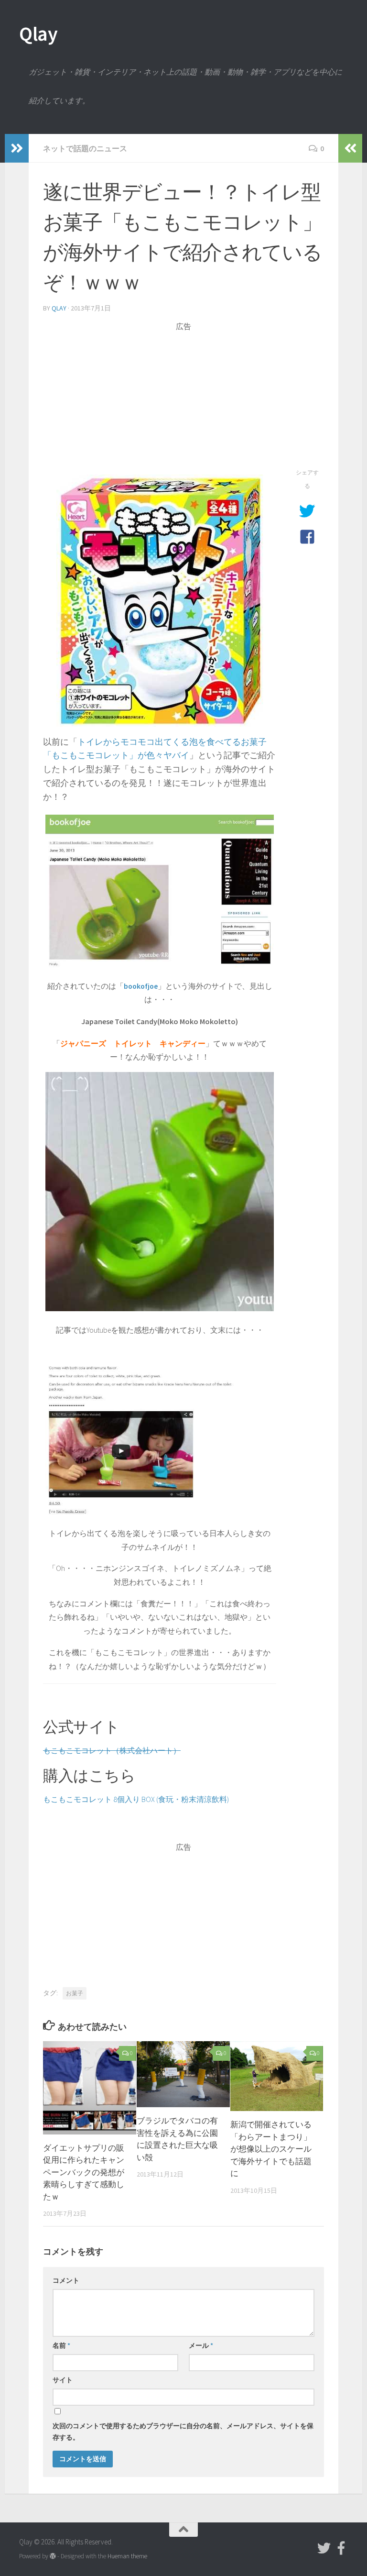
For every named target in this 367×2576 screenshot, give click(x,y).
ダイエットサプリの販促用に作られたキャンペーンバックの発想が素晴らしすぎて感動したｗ (84, 2172)
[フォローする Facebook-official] (341, 2548)
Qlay (38, 33)
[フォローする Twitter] (324, 2548)
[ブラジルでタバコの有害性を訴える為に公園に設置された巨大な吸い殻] (183, 2074)
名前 (61, 2345)
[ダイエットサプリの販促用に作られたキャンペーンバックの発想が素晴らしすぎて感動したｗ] (90, 2088)
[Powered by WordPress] (53, 2556)
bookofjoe (141, 986)
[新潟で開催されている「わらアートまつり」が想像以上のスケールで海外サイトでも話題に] (277, 2076)
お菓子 (75, 1993)
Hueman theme (127, 2556)
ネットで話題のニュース (85, 148)
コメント (66, 2280)
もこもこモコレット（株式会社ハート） (112, 1750)
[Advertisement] (183, 399)
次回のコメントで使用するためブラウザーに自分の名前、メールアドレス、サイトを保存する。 (183, 2432)
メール (201, 2345)
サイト (63, 2380)
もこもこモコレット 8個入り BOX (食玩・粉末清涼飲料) (136, 1799)
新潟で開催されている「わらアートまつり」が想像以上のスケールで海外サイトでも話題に (271, 2149)
